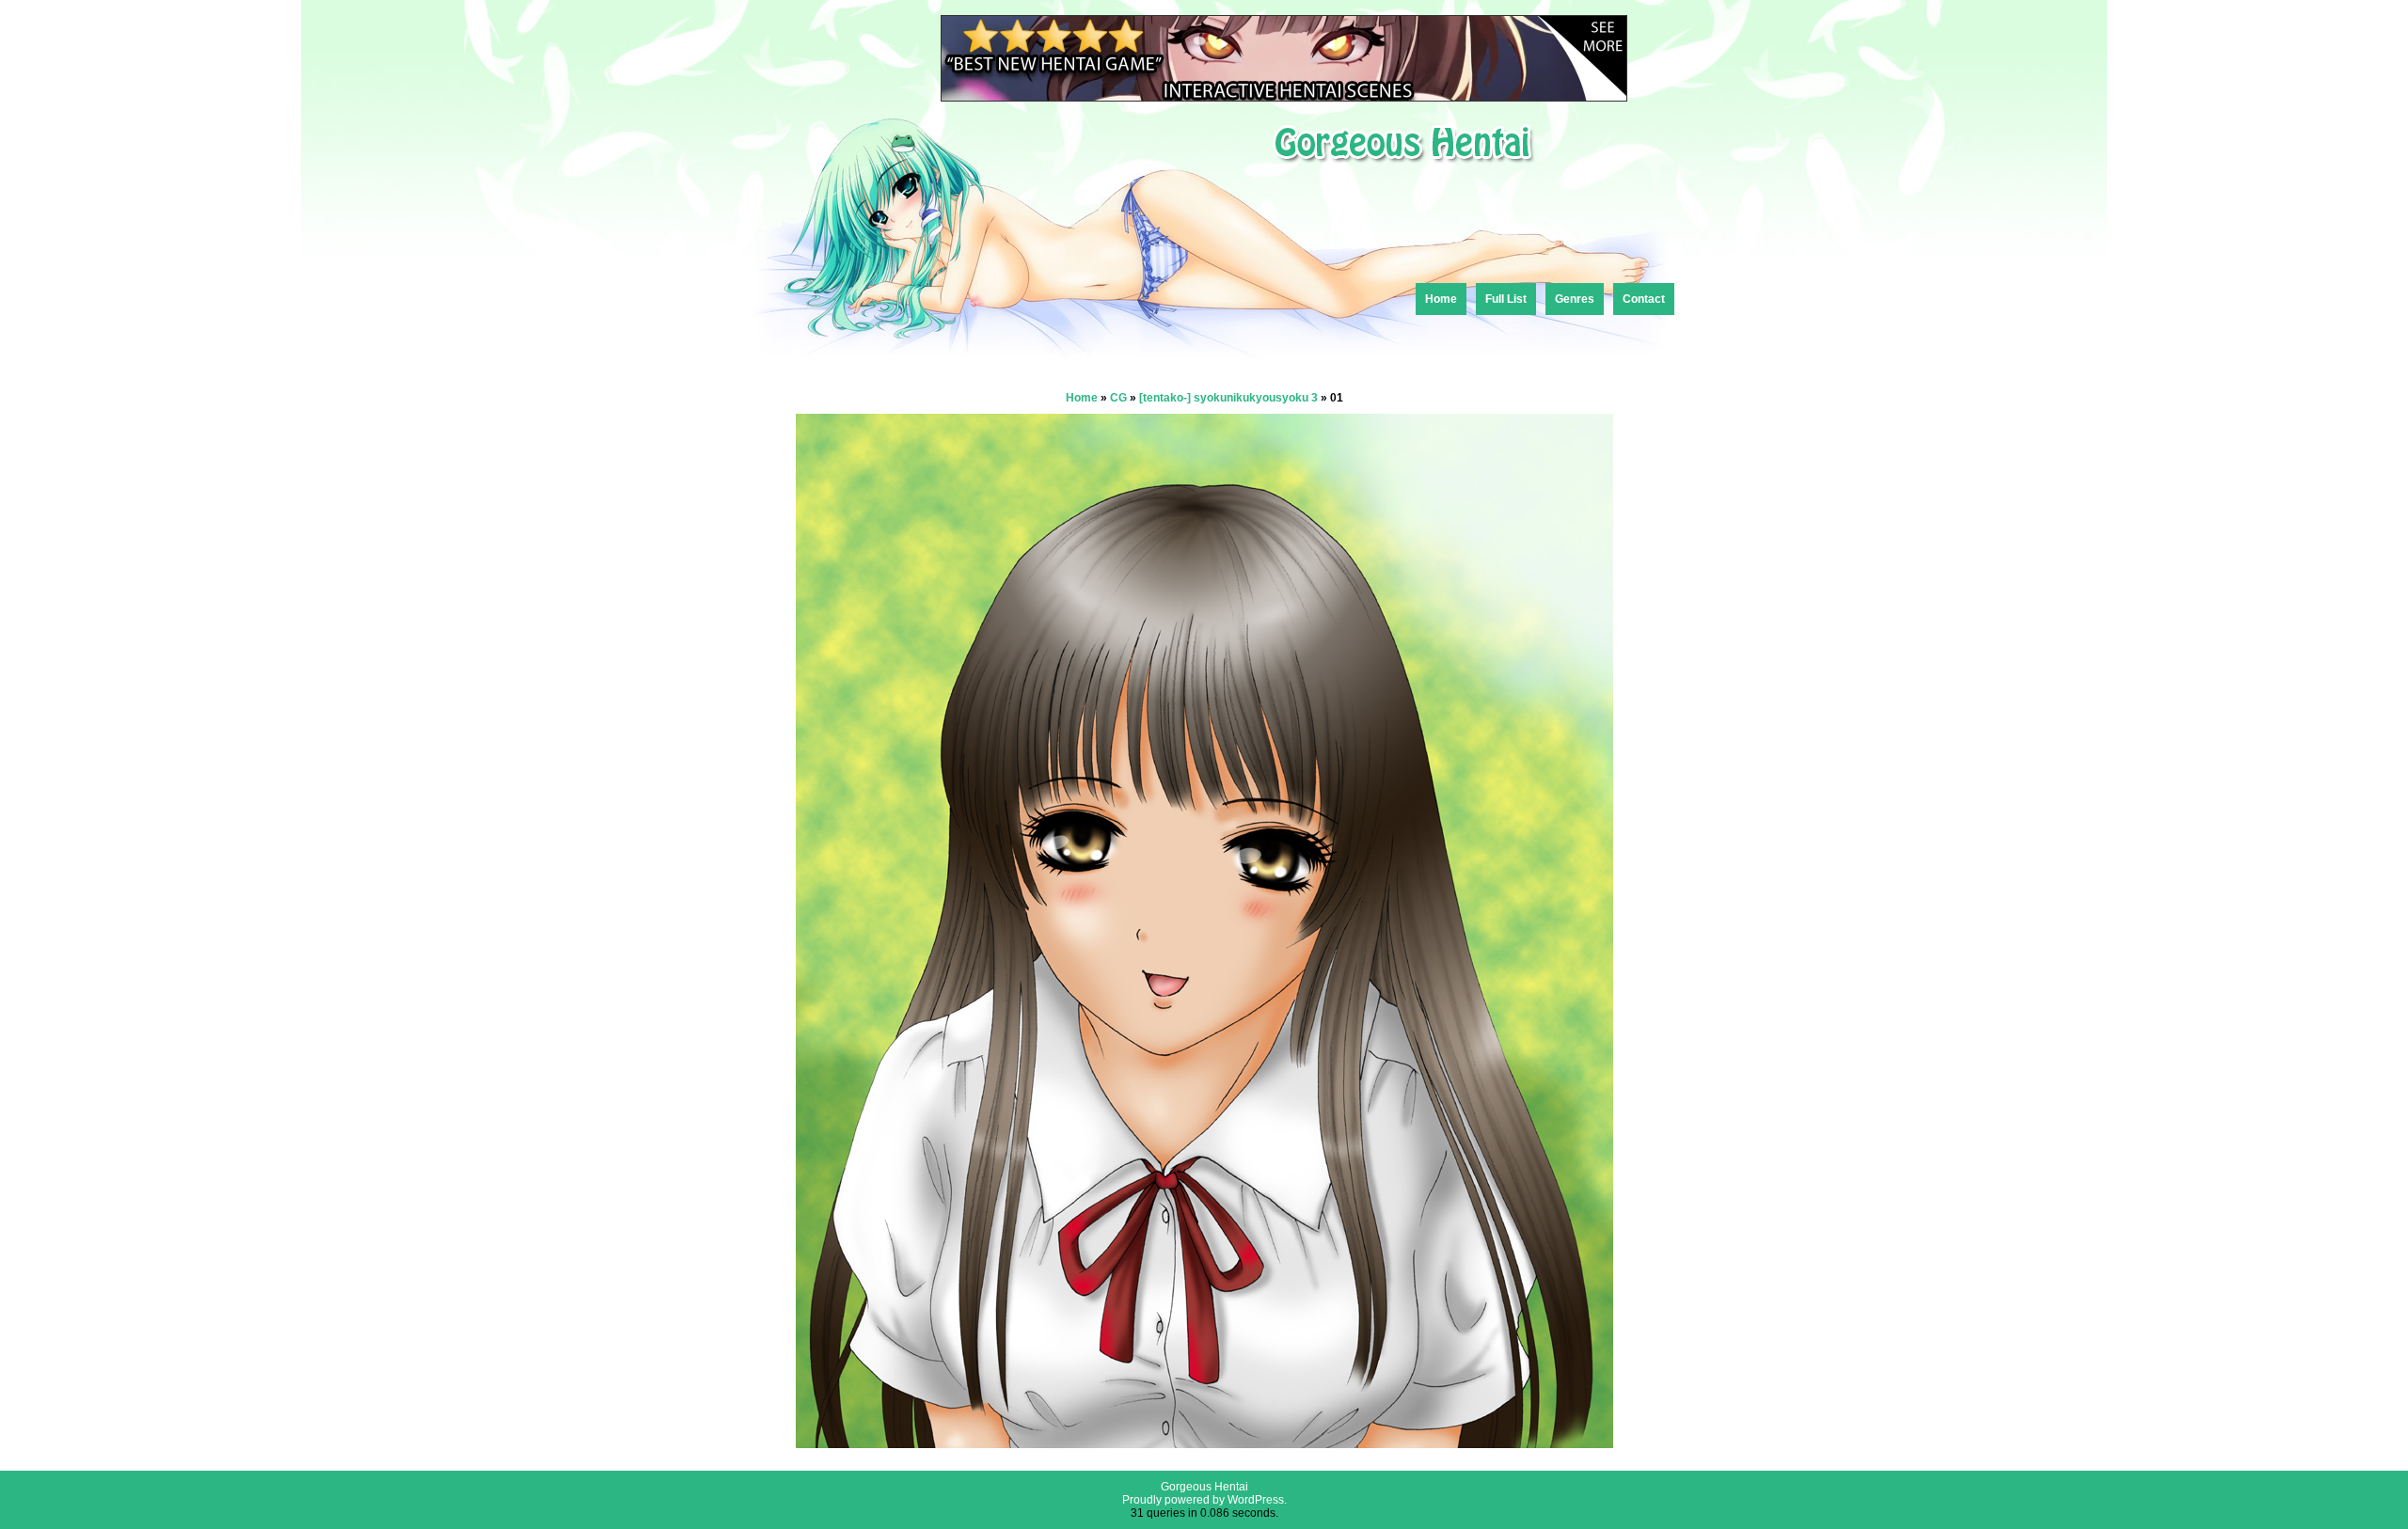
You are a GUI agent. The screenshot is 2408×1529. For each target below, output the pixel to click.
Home (1441, 299)
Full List (1506, 299)
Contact (1644, 299)
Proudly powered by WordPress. (1204, 1500)
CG (1118, 398)
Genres (1575, 299)
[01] (1204, 1443)
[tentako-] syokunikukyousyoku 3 (1228, 398)
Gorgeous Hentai (1204, 1487)
